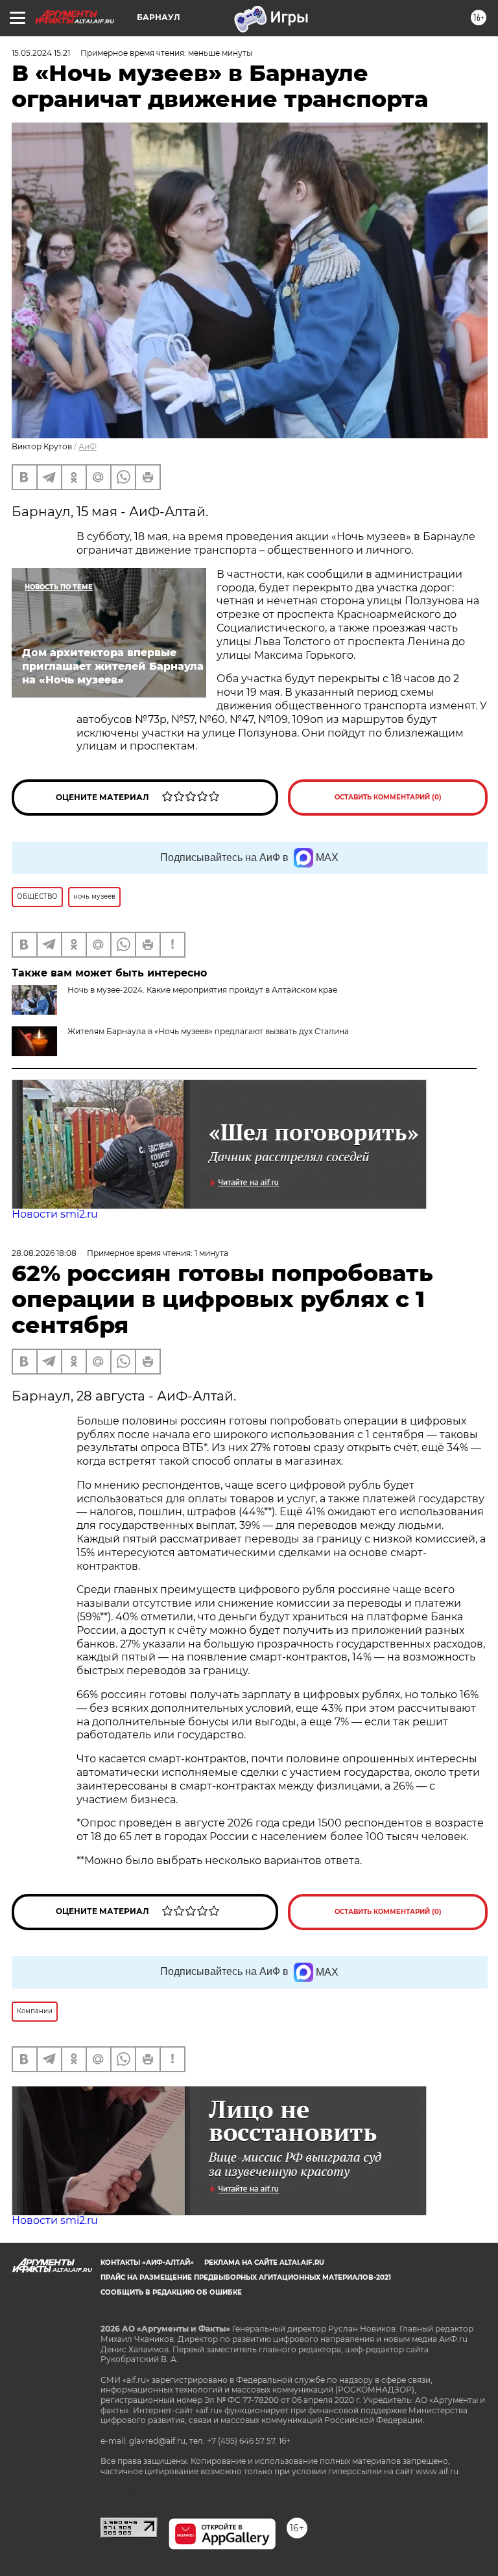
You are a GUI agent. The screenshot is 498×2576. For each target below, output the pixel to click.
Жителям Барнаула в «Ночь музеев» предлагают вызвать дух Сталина (208, 1031)
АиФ (88, 446)
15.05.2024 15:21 (41, 53)
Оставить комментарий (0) (388, 797)
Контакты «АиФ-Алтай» (147, 2263)
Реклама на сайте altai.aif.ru (264, 2263)
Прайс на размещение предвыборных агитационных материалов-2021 (246, 2277)
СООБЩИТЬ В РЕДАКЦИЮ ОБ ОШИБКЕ (171, 2292)
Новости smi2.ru (55, 1214)
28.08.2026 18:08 (44, 1253)
